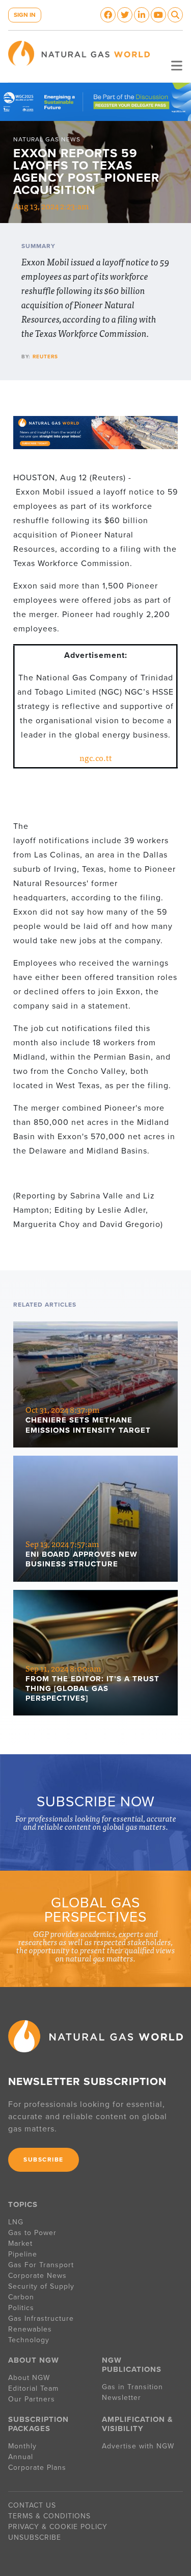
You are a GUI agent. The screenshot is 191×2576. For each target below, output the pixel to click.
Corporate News (37, 2276)
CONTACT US (32, 2505)
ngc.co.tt (96, 757)
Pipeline (24, 2254)
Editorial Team (33, 2388)
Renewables (30, 2329)
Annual (21, 2457)
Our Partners (32, 2399)
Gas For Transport (41, 2265)
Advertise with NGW (138, 2446)
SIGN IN (25, 15)
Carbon (21, 2297)
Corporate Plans (37, 2468)
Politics (21, 2308)
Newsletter (121, 2398)
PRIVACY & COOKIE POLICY (58, 2527)
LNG (16, 2222)
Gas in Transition (132, 2387)
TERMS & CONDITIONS (49, 2516)
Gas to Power (32, 2233)
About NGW (29, 2378)
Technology (29, 2340)
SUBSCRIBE (44, 2160)
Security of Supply (41, 2286)
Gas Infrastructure (41, 2319)
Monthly (22, 2446)
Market (20, 2243)
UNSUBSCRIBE (35, 2537)
